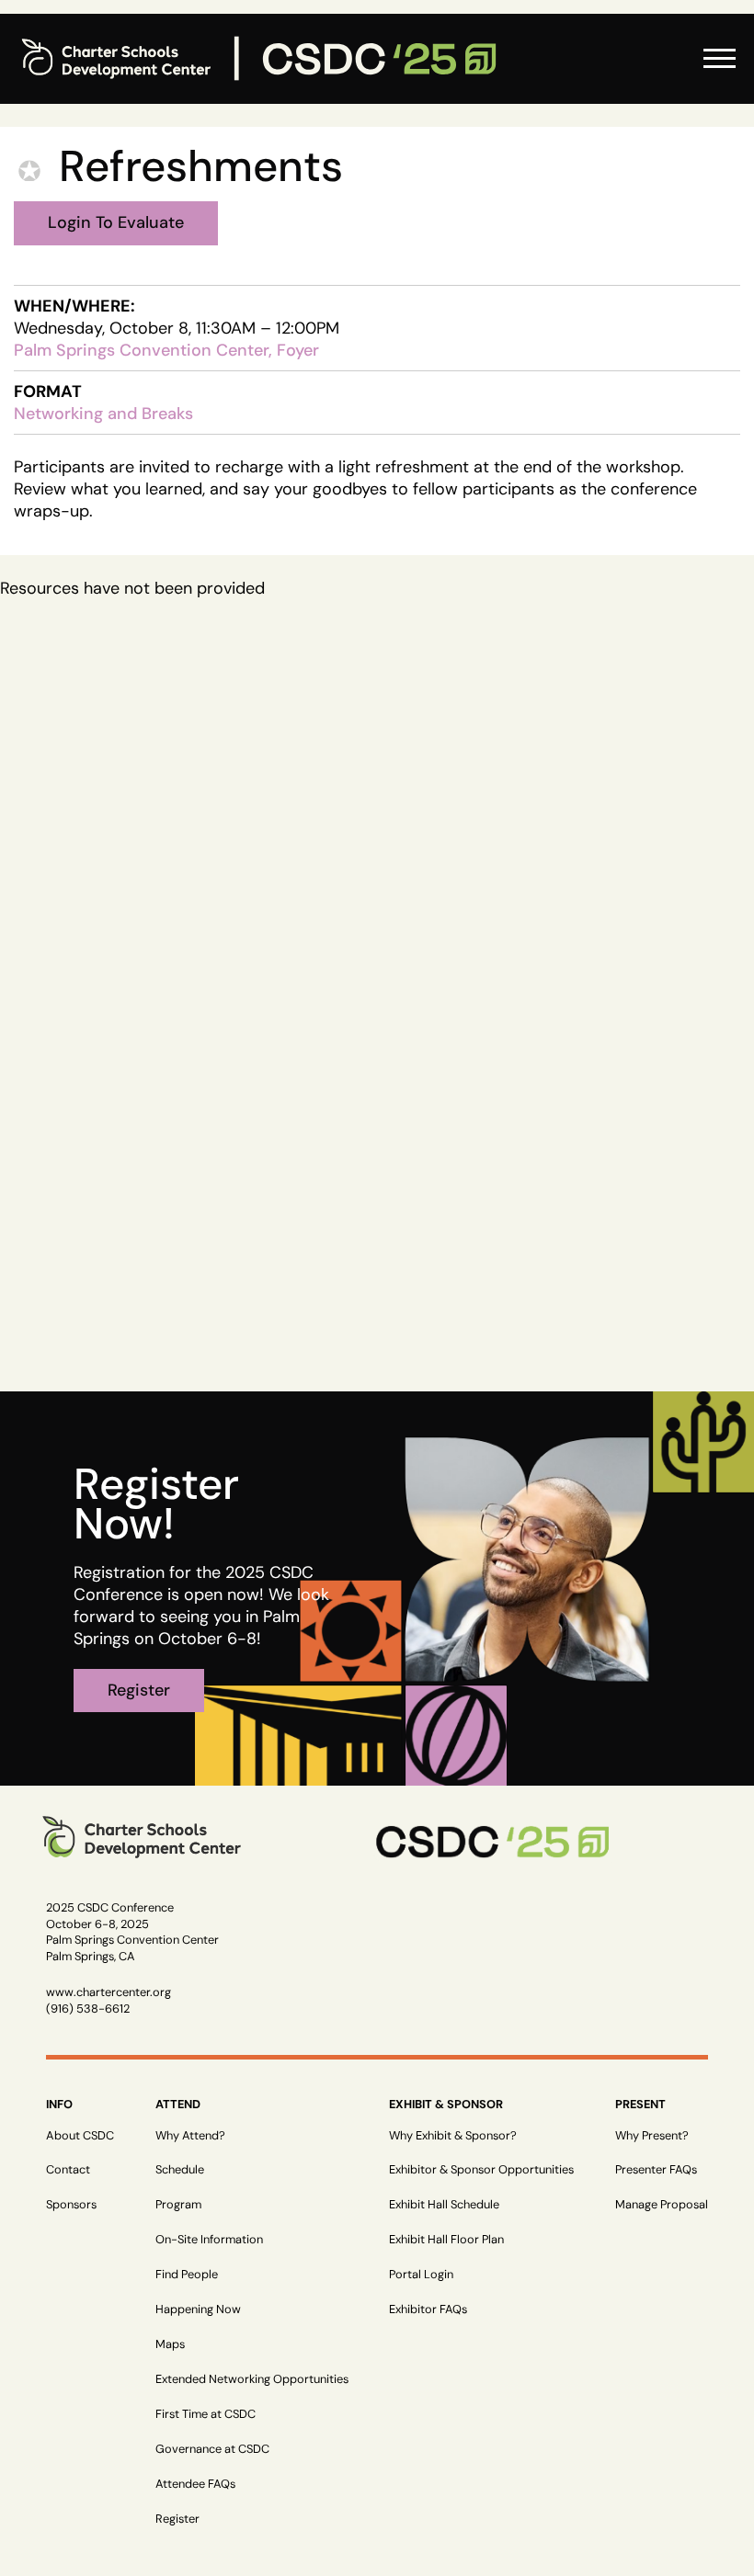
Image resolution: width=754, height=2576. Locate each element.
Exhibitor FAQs (428, 2309)
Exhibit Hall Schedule (444, 2204)
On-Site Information (209, 2239)
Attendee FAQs (195, 2484)
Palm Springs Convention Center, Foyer (166, 350)
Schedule (180, 2169)
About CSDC (80, 2135)
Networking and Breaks (103, 414)
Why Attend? (190, 2135)
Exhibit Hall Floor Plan (446, 2239)
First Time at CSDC (206, 2414)
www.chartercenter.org (109, 1992)
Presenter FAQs (656, 2169)
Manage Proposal (662, 2204)
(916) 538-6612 (88, 2009)
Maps (170, 2344)
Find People (187, 2274)
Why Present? (652, 2135)
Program (178, 2204)
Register (177, 2519)
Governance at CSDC (212, 2449)
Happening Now (198, 2309)
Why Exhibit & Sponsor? (453, 2135)
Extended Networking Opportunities (252, 2379)
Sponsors (71, 2204)
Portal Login (421, 2274)
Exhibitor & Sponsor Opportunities (481, 2169)
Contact (68, 2169)
